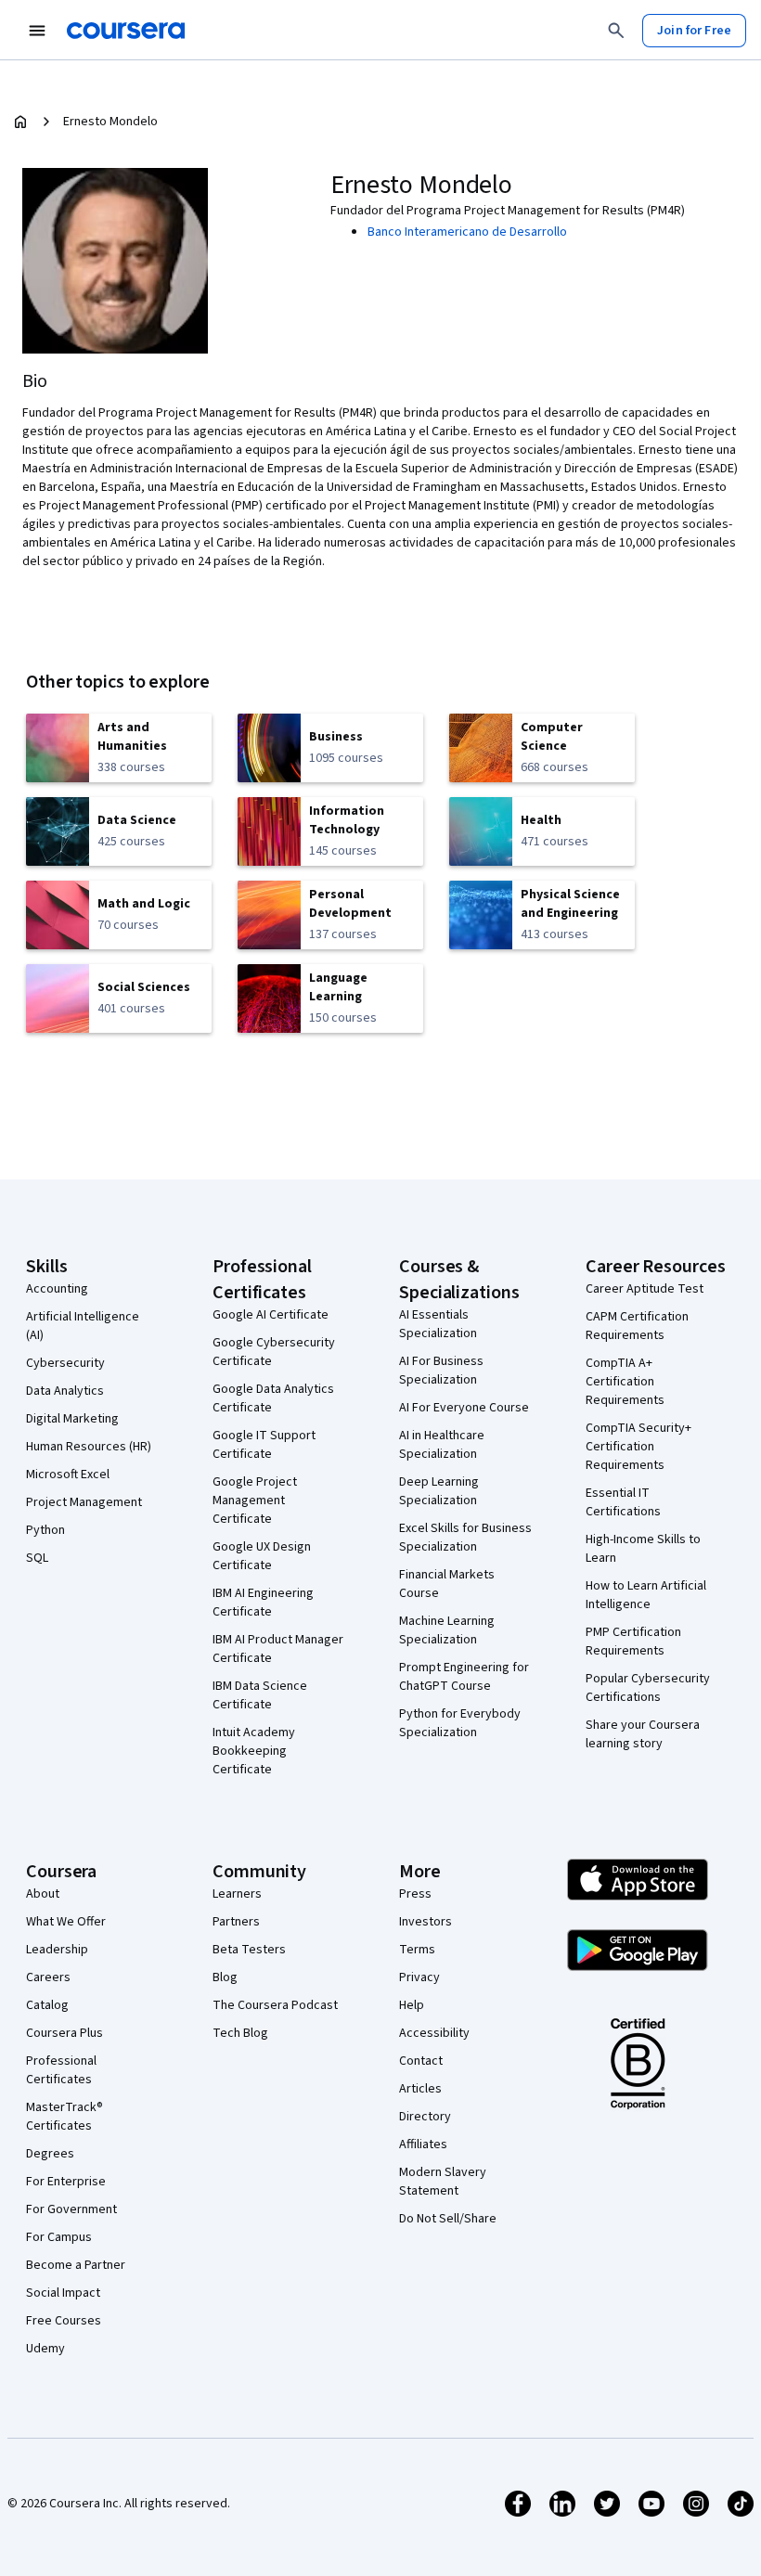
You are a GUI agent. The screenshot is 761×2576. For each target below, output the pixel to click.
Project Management (84, 1502)
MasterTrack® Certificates (64, 2117)
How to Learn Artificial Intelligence (646, 1595)
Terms (417, 1950)
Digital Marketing (72, 1419)
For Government (71, 2209)
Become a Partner (76, 2265)
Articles (420, 2089)
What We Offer (66, 1922)
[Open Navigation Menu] (37, 31)
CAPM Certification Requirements (637, 1326)
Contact (421, 2061)
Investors (426, 1922)
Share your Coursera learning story (643, 1734)
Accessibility (434, 2033)
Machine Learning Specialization (447, 1630)
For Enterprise (66, 2182)
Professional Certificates (61, 2070)
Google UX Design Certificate (262, 1556)
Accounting (57, 1289)
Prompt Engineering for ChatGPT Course (464, 1677)
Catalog (47, 2005)
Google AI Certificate (271, 1315)
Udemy (45, 2349)
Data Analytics (65, 1391)
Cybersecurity (65, 1363)
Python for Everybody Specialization (460, 1723)
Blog (225, 1977)
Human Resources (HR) (89, 1447)
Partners (236, 1922)
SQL (37, 1558)
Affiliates (423, 2145)
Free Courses (64, 2321)
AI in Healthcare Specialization (442, 1445)
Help (412, 2005)
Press (415, 1894)
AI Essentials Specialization (438, 1324)
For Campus (59, 2237)
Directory (425, 2117)
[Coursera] (126, 31)
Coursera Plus (64, 2033)
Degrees (50, 2154)
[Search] (616, 31)
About (43, 1894)
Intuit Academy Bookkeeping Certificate (254, 1751)
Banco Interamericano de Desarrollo (467, 232)
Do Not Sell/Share (448, 2219)
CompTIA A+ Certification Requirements (625, 1382)
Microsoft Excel (68, 1475)
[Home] (20, 122)
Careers (48, 1977)
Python (45, 1530)
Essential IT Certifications (623, 1502)
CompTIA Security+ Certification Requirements (638, 1447)
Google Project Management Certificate (255, 1501)
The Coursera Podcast (275, 2005)
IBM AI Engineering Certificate (263, 1603)
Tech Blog (240, 2033)
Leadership (57, 1950)
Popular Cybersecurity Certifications (648, 1688)
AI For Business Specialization (441, 1371)
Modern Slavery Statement (443, 2182)
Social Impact (63, 2293)
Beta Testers (249, 1950)
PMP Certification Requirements (633, 1642)
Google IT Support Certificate (264, 1445)
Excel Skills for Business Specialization (465, 1538)
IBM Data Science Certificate (260, 1695)
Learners (237, 1894)
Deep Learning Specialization (439, 1491)
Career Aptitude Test (645, 1289)
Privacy (419, 1977)
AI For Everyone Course (464, 1408)
